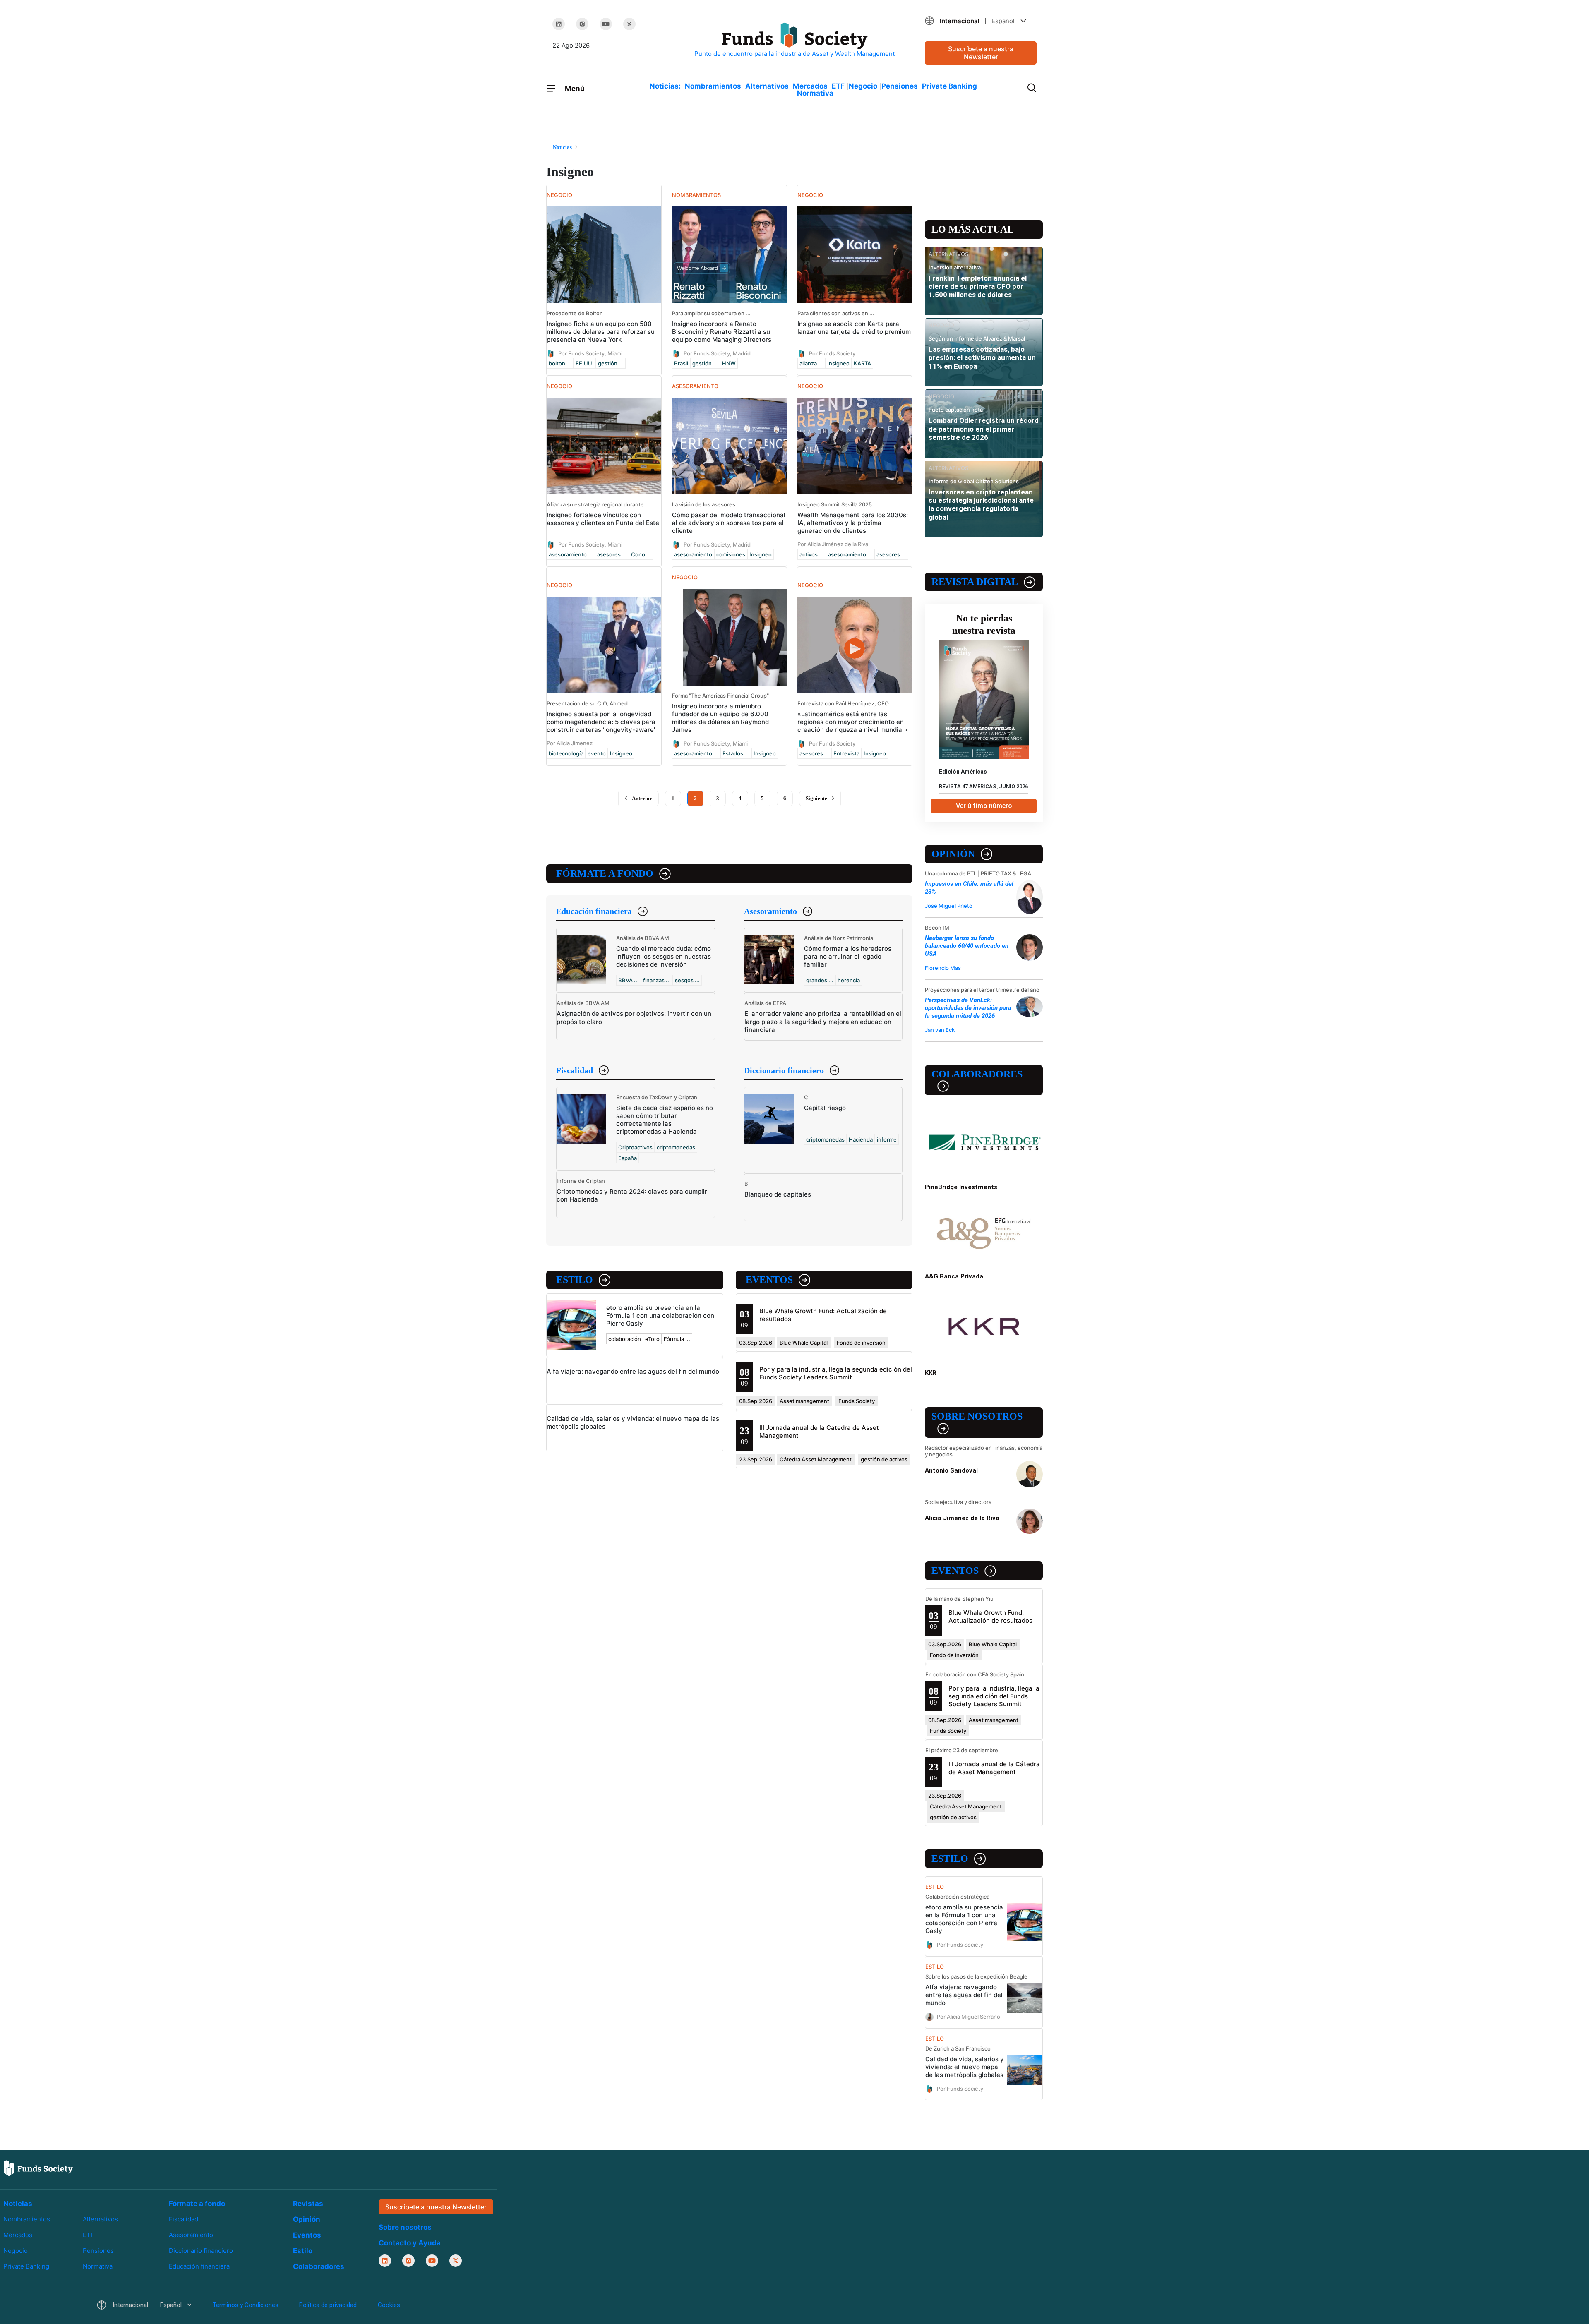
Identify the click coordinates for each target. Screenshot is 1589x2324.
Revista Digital (975, 582)
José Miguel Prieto (949, 906)
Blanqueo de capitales (778, 1194)
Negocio (863, 86)
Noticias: (665, 86)
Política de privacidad (328, 2305)
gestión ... (611, 363)
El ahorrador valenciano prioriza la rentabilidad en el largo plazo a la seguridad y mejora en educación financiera (823, 1021)
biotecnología (566, 753)
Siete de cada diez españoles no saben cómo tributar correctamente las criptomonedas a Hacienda (665, 1120)
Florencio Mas (943, 968)
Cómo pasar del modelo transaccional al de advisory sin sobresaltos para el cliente (729, 523)
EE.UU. (585, 363)
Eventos (769, 1280)
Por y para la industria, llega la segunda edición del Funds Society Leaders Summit (836, 1373)
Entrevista (846, 753)
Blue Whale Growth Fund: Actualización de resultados (990, 1616)
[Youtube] (606, 24)
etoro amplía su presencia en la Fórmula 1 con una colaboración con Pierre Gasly (660, 1315)
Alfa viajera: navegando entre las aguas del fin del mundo (633, 1371)
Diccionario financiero (784, 1070)
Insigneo (838, 363)
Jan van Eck (940, 1030)
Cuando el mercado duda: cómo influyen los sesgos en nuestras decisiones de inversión (664, 956)
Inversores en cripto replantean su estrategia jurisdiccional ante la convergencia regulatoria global (981, 505)
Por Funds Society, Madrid (717, 353)
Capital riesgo (825, 1108)
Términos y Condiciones (245, 2305)
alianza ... (811, 363)
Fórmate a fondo (605, 873)
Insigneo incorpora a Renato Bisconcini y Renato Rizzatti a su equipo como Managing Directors (722, 332)
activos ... (812, 554)
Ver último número (984, 806)
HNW (729, 363)
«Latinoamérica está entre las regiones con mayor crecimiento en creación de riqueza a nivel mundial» (852, 722)
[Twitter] (629, 24)
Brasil (681, 363)
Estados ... (736, 753)
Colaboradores (977, 1074)
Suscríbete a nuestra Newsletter (981, 53)
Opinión (953, 854)
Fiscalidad (575, 1070)
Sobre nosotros (977, 1416)
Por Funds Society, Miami (590, 353)
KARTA (862, 363)
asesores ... (612, 554)
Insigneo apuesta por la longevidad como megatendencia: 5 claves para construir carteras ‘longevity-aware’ (601, 722)
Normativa (815, 93)
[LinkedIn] (559, 24)
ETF (838, 86)
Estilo (575, 1280)
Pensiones (900, 86)
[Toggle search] (1032, 87)
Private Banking (949, 86)
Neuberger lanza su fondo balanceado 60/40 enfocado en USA (967, 946)
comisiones (731, 554)
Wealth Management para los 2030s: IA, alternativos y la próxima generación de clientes (853, 523)
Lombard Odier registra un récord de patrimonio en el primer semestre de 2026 (984, 429)
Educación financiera (594, 911)
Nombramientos (713, 86)
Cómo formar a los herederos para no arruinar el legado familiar (848, 956)
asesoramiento (693, 554)
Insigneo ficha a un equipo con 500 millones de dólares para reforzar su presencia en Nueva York (601, 332)
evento (597, 753)
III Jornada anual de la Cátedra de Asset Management (994, 1768)
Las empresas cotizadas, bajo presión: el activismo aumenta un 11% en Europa (982, 358)
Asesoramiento (770, 911)
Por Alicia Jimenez (570, 743)
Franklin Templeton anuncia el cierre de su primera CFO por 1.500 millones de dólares (978, 287)
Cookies (389, 2305)
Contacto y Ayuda (410, 2243)
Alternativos (767, 86)
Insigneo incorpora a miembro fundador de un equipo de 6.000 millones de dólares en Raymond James (720, 718)
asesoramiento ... (571, 554)
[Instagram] (582, 24)
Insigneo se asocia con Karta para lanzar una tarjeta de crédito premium (854, 328)
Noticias (18, 2204)
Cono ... (641, 554)
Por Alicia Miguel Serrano (969, 2017)
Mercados (810, 86)
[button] (981, 21)
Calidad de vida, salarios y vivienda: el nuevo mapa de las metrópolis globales (965, 2067)
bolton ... (560, 363)
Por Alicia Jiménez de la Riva (833, 544)
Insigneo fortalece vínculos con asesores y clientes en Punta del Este (603, 519)
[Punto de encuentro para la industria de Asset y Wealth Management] (794, 40)
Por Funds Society (832, 353)
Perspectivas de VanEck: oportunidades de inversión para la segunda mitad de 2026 (968, 1008)
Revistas (308, 2204)
